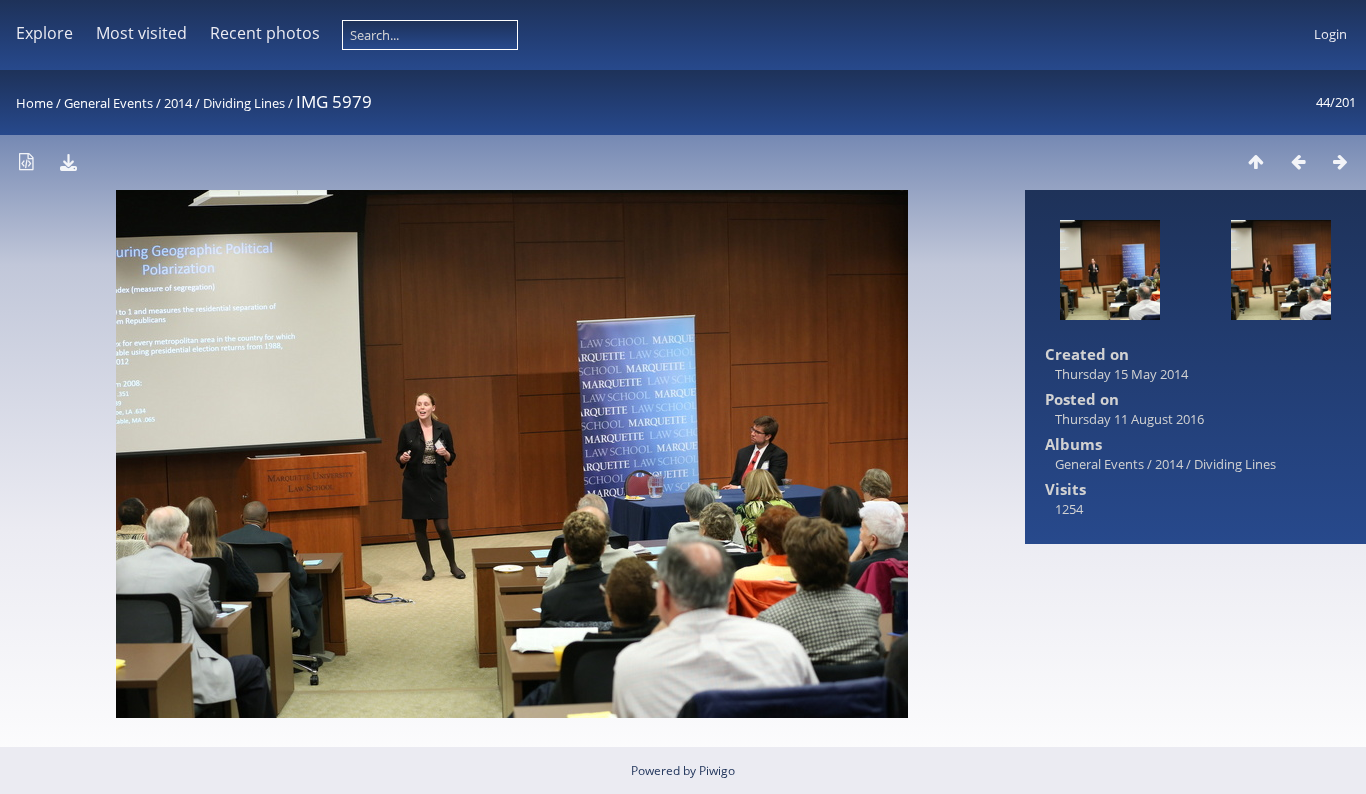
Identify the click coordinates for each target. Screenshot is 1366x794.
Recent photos (265, 33)
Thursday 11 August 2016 (1129, 419)
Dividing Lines (244, 103)
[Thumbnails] (1256, 161)
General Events (108, 103)
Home (34, 103)
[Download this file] (68, 161)
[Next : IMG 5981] (1340, 161)
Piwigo (717, 770)
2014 (178, 103)
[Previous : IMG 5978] (1298, 161)
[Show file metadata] (26, 161)
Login (1330, 34)
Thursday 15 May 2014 (1121, 374)
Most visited (141, 33)
